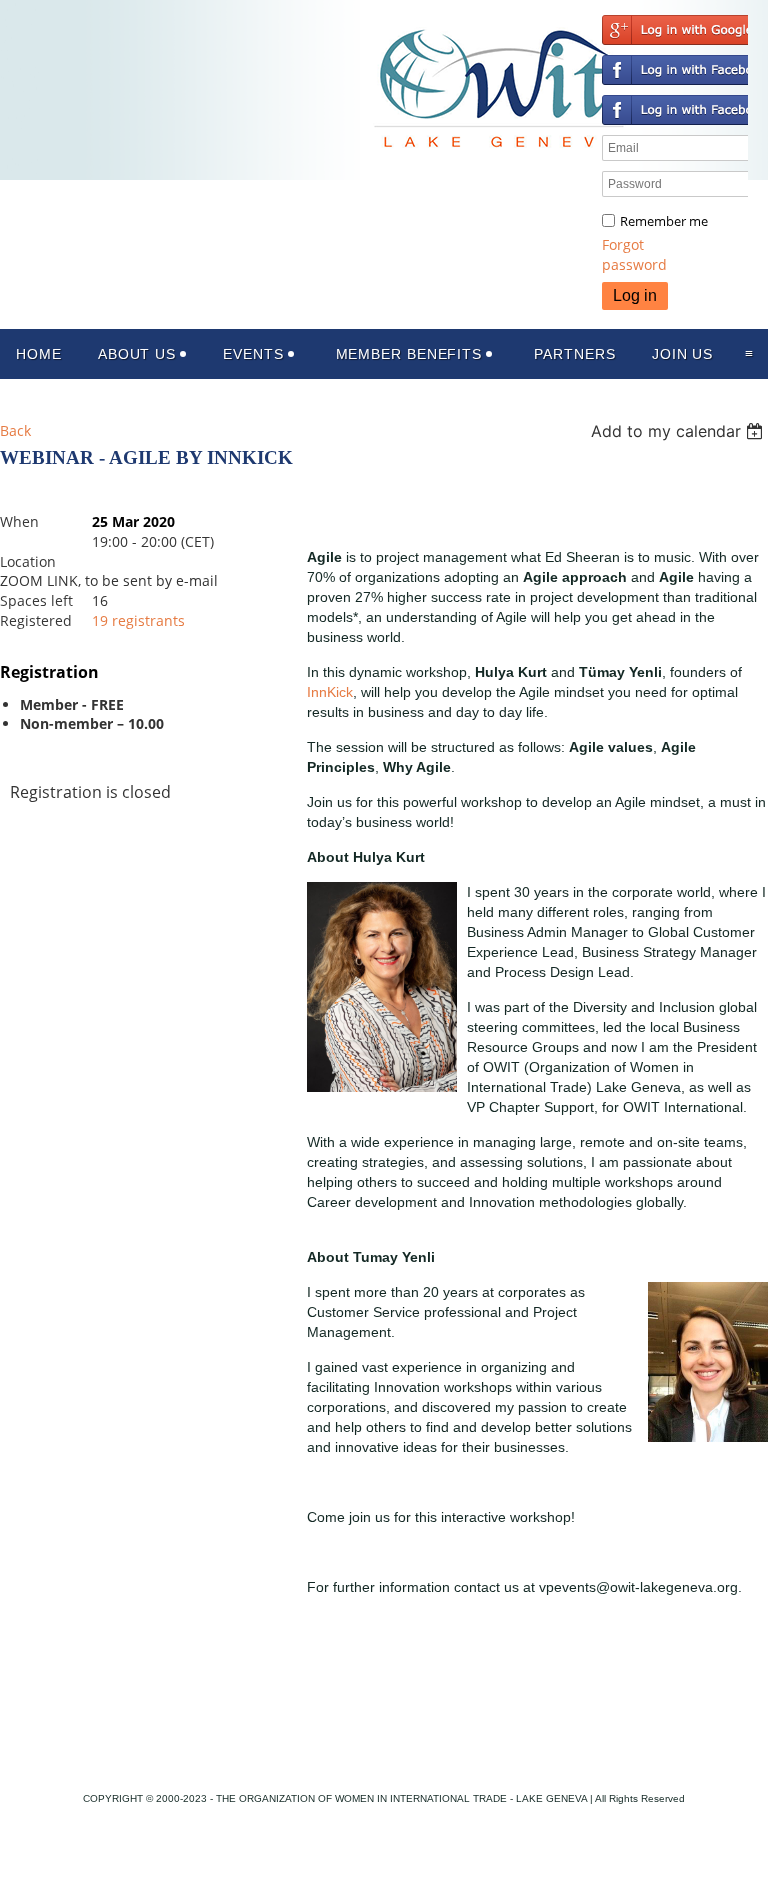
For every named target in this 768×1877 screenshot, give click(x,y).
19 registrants (138, 620)
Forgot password (634, 254)
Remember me (664, 221)
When (19, 521)
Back (15, 430)
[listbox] (679, 431)
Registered (36, 620)
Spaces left (36, 600)
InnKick (330, 692)
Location (28, 561)
